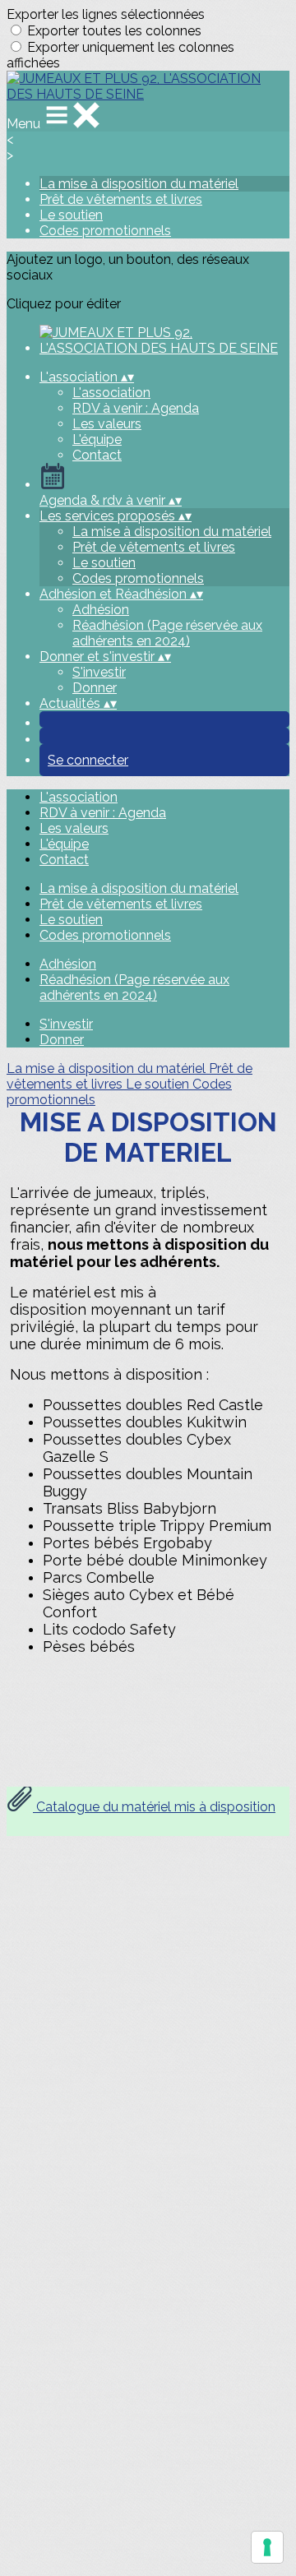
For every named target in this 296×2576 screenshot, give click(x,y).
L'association (111, 393)
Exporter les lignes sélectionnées (106, 14)
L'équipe (97, 439)
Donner (95, 688)
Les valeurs (107, 424)
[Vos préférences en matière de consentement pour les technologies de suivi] (267, 2547)
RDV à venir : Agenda (136, 408)
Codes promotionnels (105, 231)
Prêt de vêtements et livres (121, 199)
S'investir (99, 672)
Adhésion (101, 610)
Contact (97, 455)
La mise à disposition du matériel (139, 184)
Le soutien (71, 215)
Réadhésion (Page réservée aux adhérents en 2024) (167, 633)
